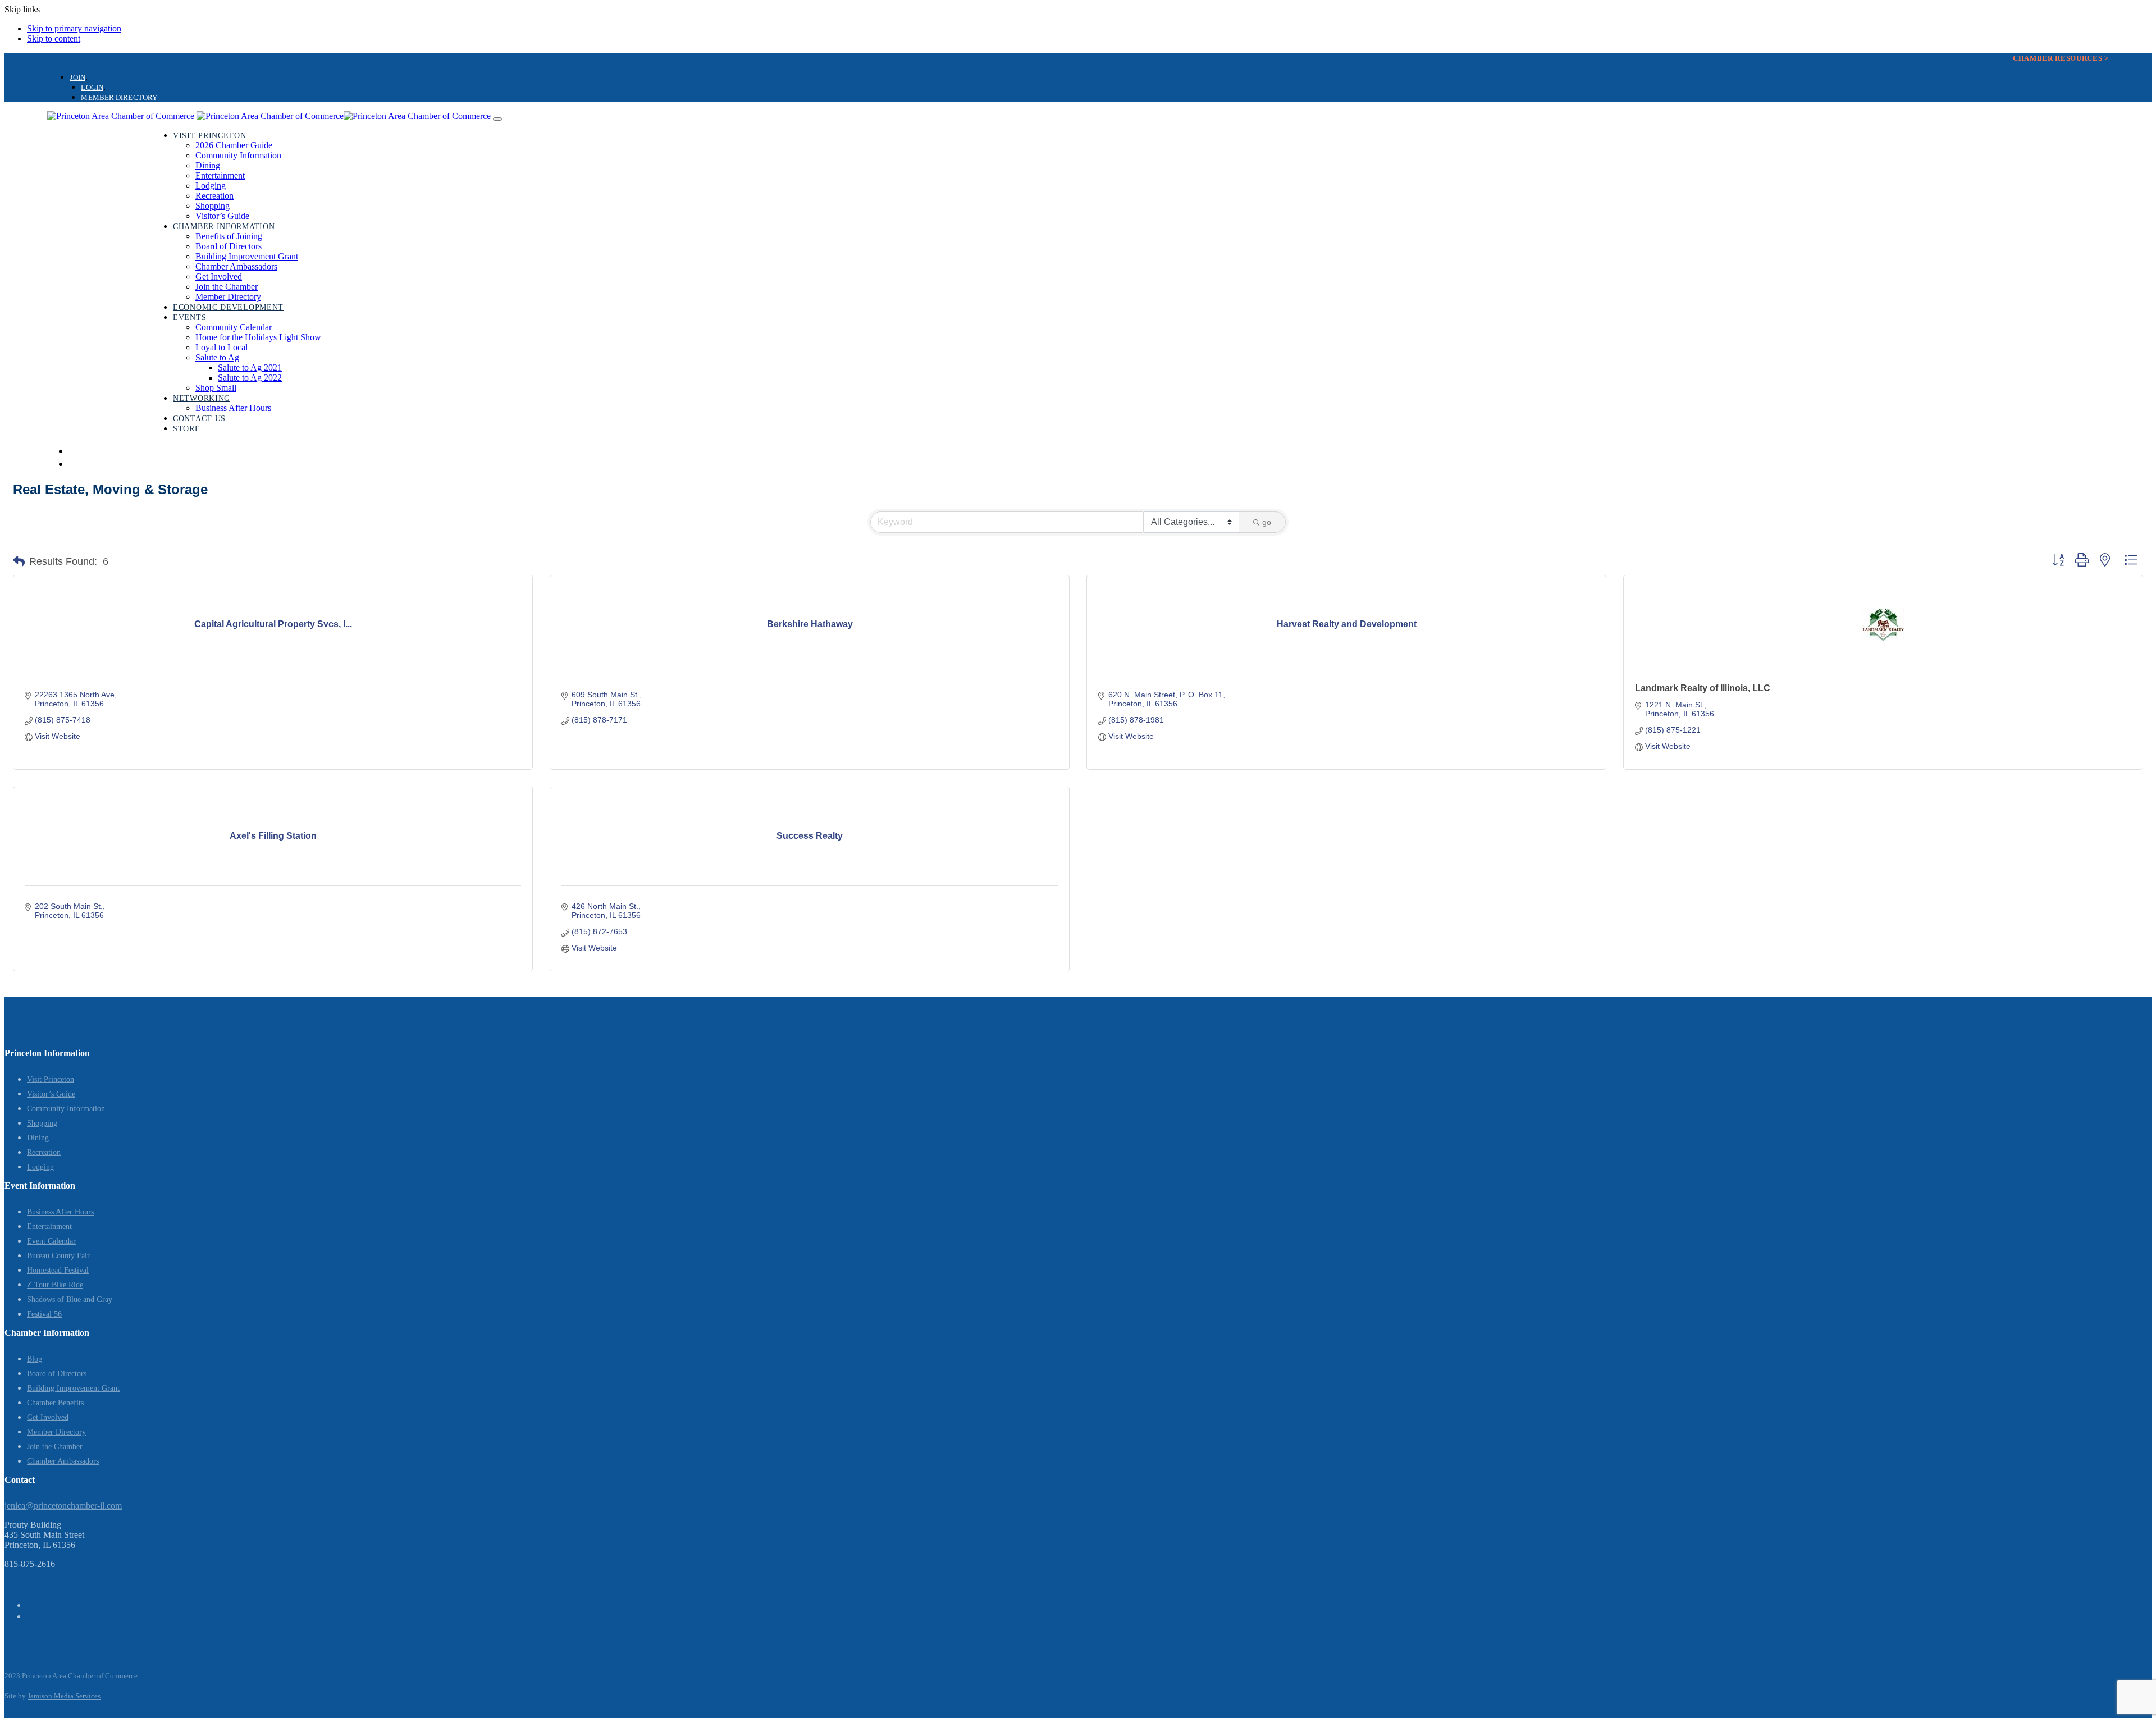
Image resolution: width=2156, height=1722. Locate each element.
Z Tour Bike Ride (55, 1285)
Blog (35, 1359)
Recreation (44, 1152)
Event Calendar (51, 1241)
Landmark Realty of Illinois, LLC (1703, 688)
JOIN (77, 77)
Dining (38, 1138)
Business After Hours (60, 1212)
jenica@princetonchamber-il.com (63, 1506)
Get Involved (48, 1417)
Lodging (40, 1167)
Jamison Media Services (64, 1696)
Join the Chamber (55, 1447)
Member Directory (56, 1432)
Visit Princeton (51, 1079)
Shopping (42, 1123)
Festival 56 (44, 1314)
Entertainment (49, 1227)
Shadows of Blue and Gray (70, 1300)
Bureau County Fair (58, 1256)
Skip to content (54, 38)
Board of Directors (57, 1374)
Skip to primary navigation (74, 28)
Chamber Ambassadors (63, 1461)
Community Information (66, 1109)
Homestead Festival (58, 1270)
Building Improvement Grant (73, 1388)
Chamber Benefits (55, 1403)
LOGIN (92, 87)
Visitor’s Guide (51, 1094)
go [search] (1267, 522)
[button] (19, 561)
